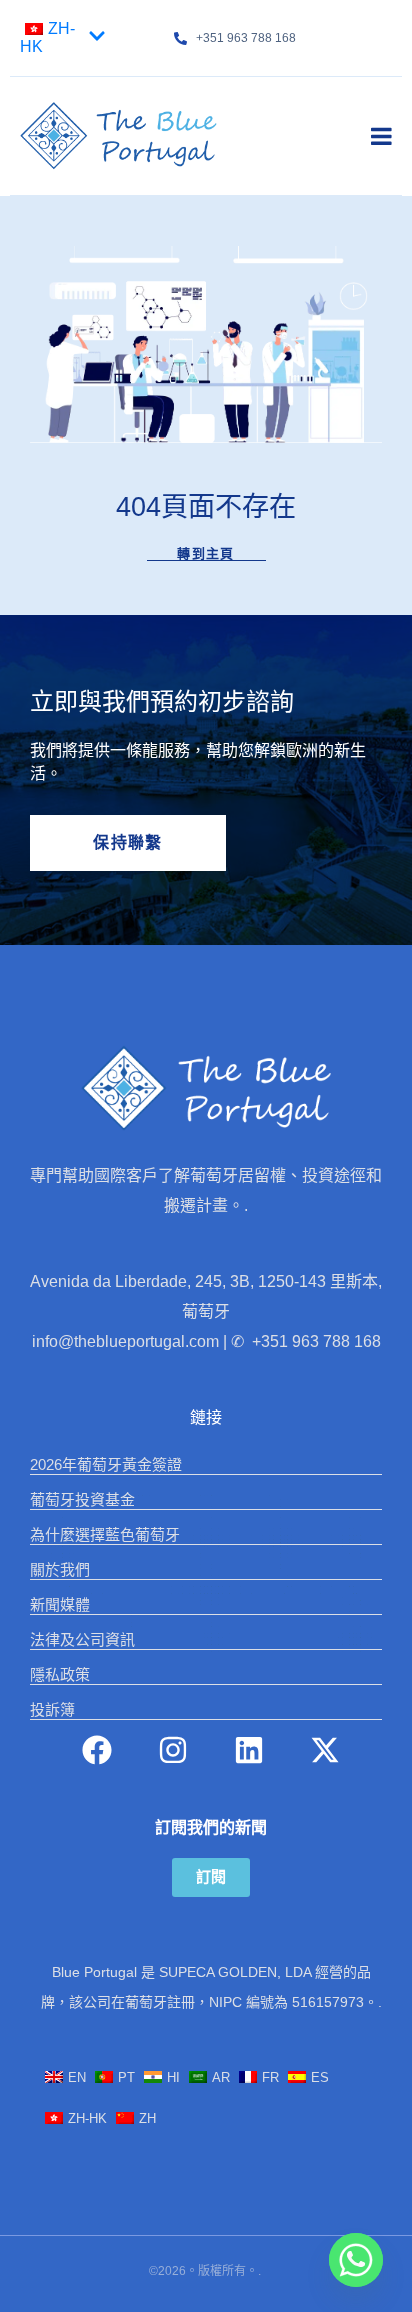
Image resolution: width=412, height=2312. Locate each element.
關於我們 (60, 1569)
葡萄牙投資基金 (82, 1499)
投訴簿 (52, 1709)
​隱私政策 (60, 1674)
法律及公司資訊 (82, 1639)
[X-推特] (325, 1750)
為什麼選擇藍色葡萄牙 (105, 1534)
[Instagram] (173, 1750)
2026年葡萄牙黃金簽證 (106, 1464)
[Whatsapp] (356, 2260)
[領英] (249, 1750)
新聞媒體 (60, 1604)
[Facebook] (97, 1750)
